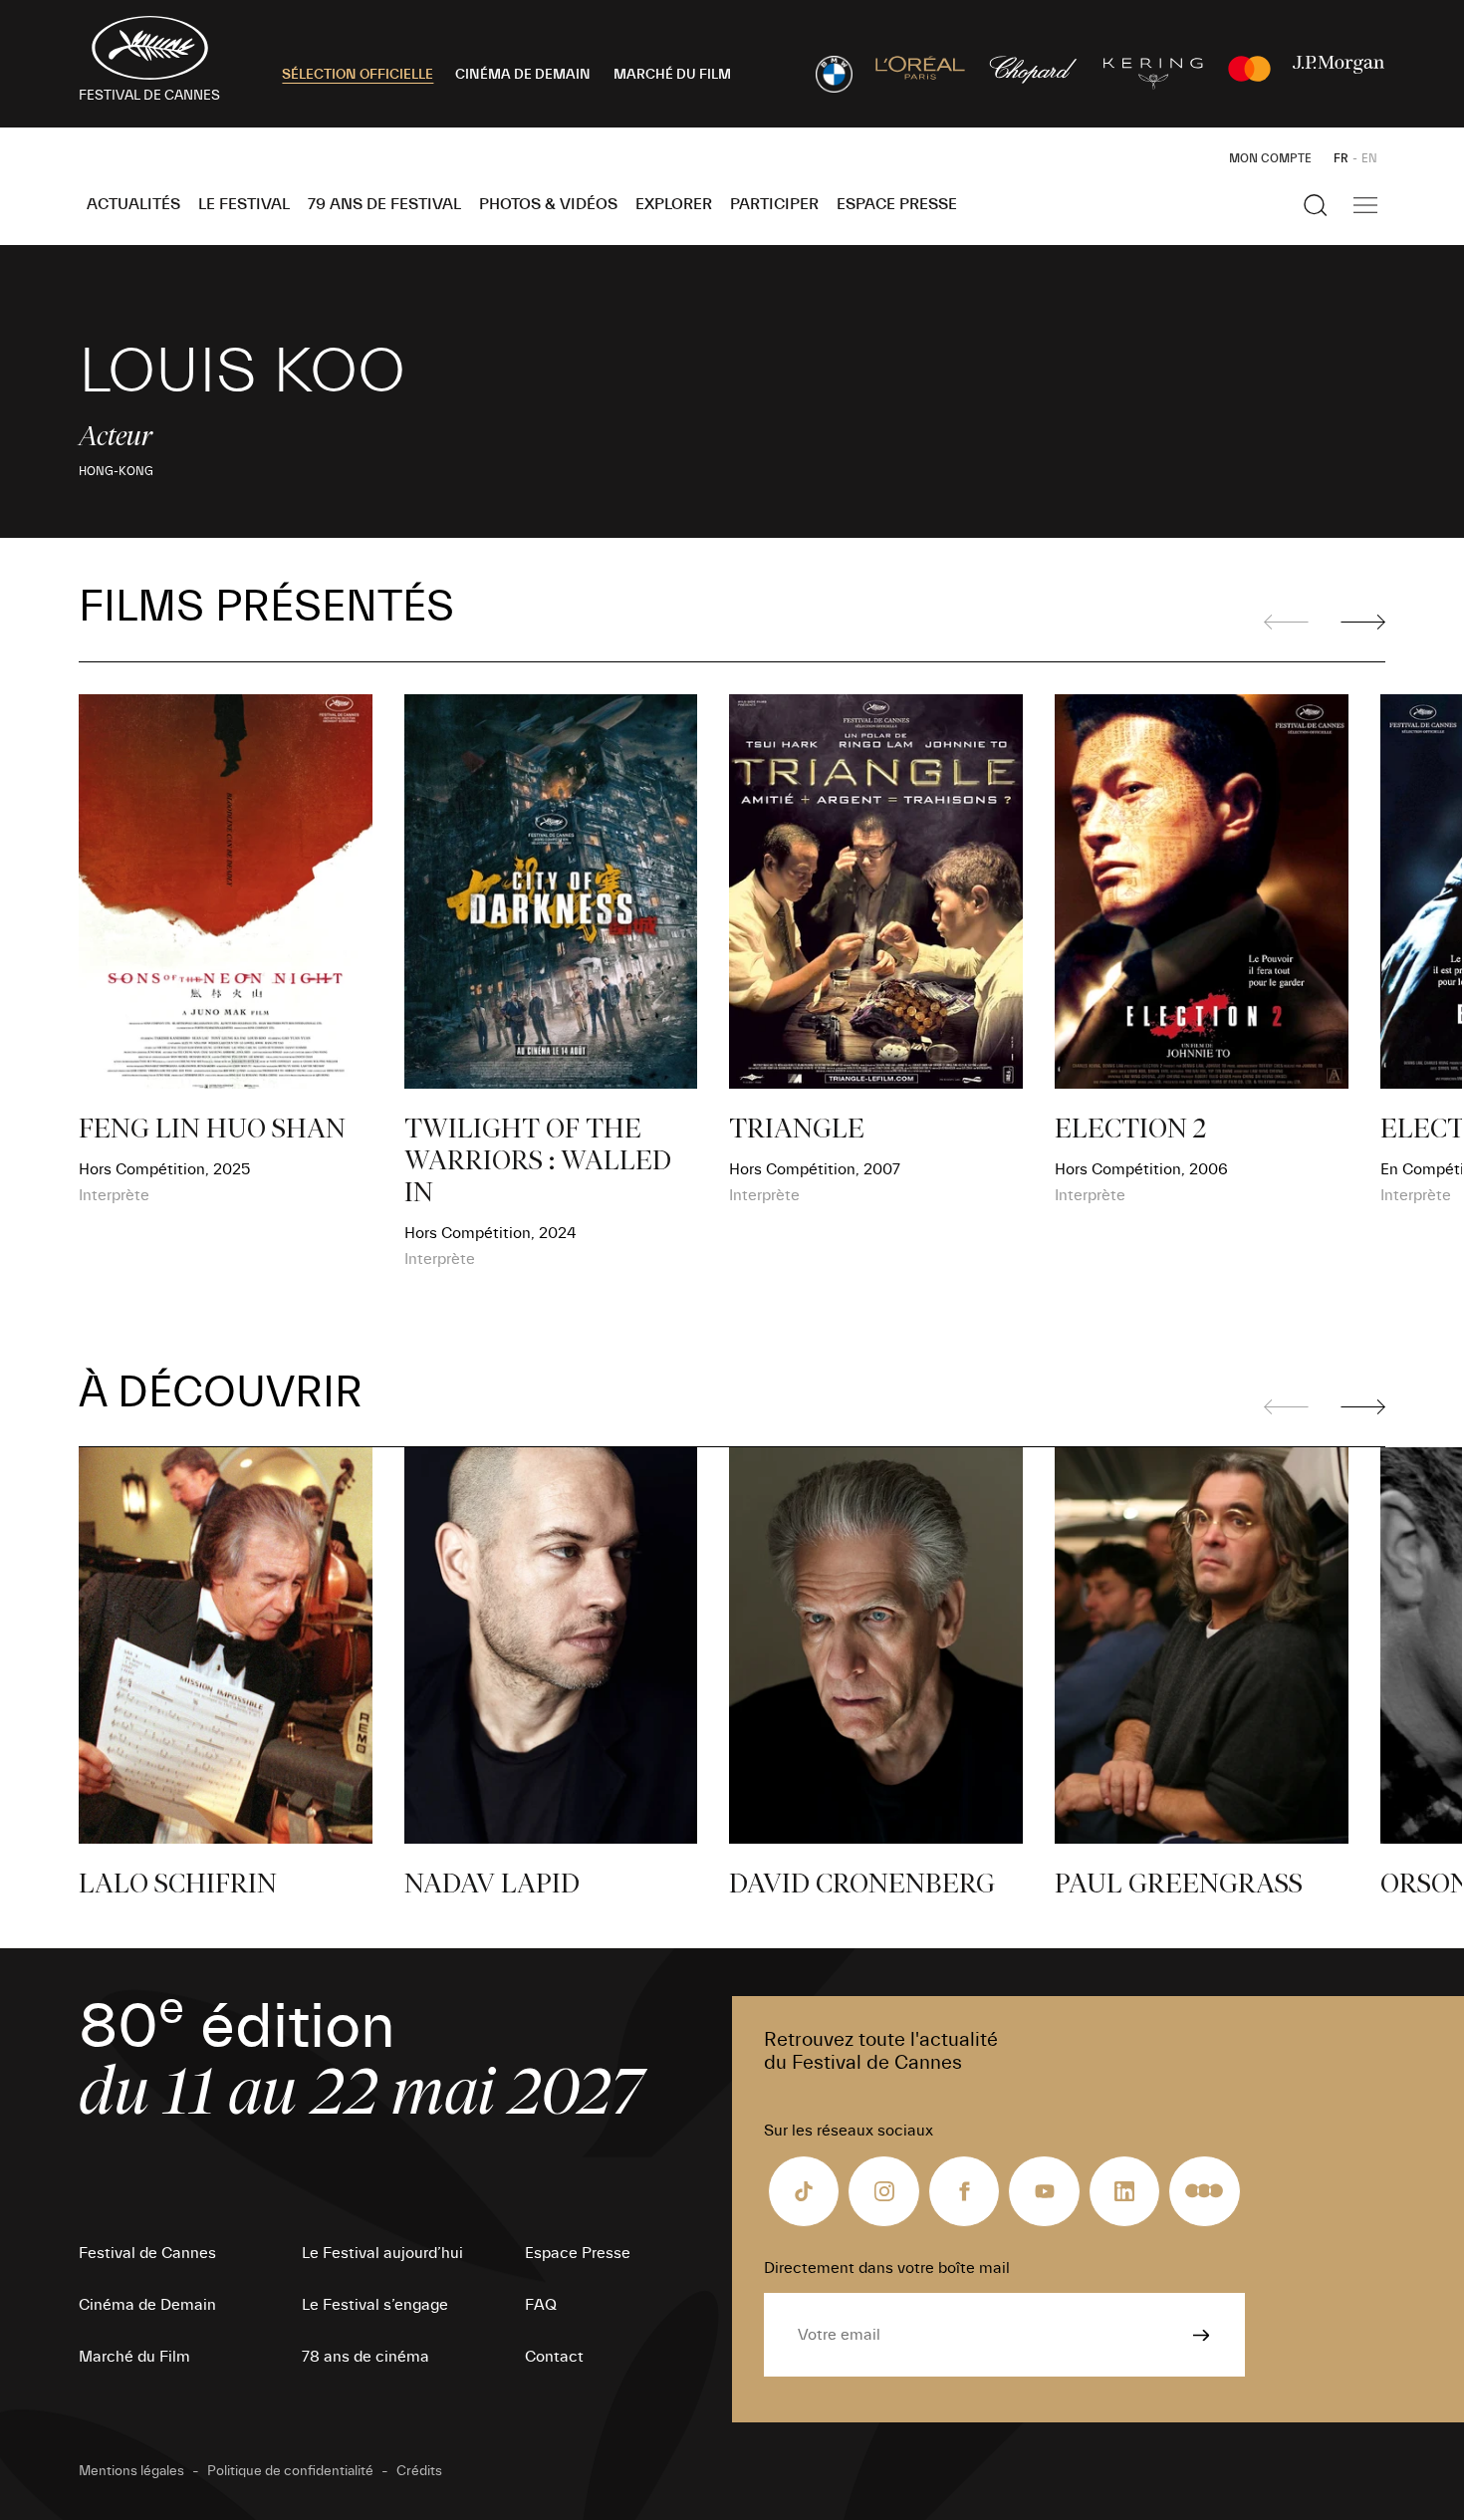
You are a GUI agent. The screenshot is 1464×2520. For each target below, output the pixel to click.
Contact (554, 2357)
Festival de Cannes (147, 2253)
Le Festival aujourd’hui (382, 2253)
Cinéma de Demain (147, 2305)
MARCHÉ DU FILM (672, 75)
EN (1369, 158)
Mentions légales (131, 2471)
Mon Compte (1270, 158)
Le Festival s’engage (375, 2305)
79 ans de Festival (384, 204)
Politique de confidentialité (290, 2471)
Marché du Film (134, 2357)
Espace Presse (897, 204)
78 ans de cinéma (366, 2357)
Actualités (133, 204)
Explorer (674, 204)
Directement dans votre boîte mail (887, 2268)
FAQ (541, 2305)
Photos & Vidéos (548, 204)
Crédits (419, 2471)
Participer (774, 204)
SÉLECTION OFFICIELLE (358, 75)
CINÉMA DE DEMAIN (523, 75)
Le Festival (244, 204)
